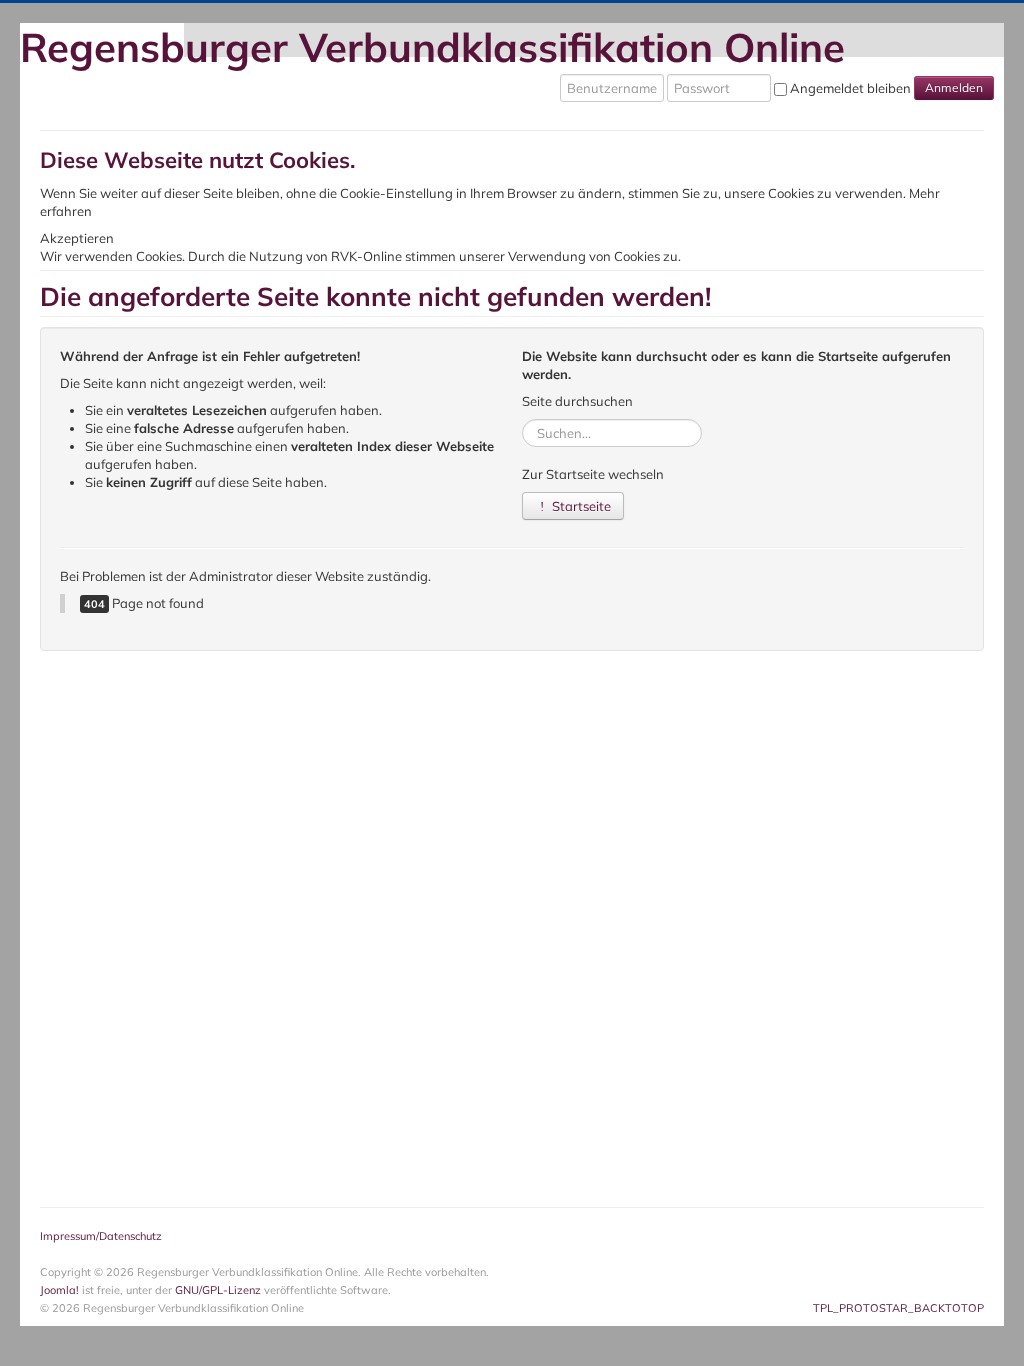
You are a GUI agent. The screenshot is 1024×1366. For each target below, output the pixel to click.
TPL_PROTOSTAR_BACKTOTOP (898, 1308)
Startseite (580, 506)
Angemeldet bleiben (850, 88)
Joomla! (59, 1290)
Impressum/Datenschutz (101, 1236)
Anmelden (954, 87)
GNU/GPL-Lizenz (218, 1290)
